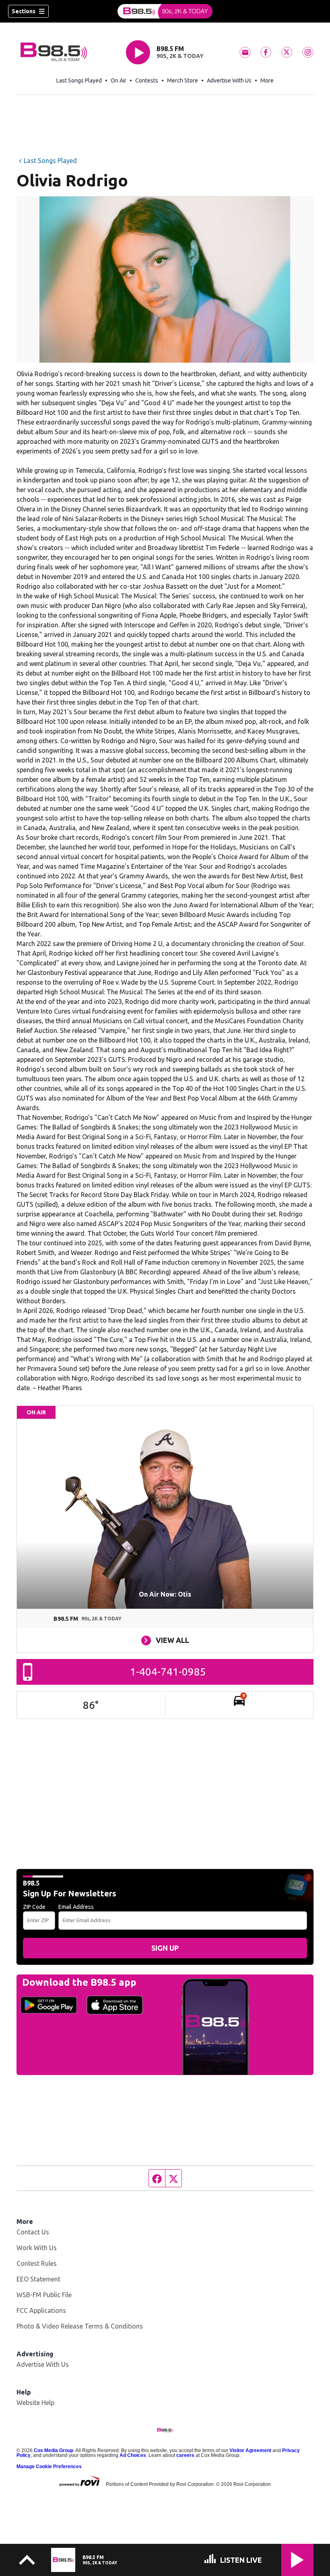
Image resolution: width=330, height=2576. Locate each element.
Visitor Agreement (250, 2450)
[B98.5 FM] (165, 11)
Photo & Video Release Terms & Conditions (80, 2326)
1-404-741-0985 (168, 1672)
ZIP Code (34, 1907)
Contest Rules (37, 2263)
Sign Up (165, 1948)
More (267, 80)
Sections (24, 11)
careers (185, 2455)
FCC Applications (41, 2310)
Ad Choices (133, 2455)
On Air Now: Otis (165, 1594)
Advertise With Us (229, 80)
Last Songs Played (79, 80)
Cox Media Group (54, 2450)
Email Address (76, 1907)
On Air (119, 80)
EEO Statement (38, 2279)
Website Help (35, 2403)
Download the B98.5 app (79, 1982)
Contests (147, 80)
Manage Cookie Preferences (49, 2467)
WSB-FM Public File (44, 2295)
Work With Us (37, 2248)
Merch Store (183, 80)
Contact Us (33, 2232)
